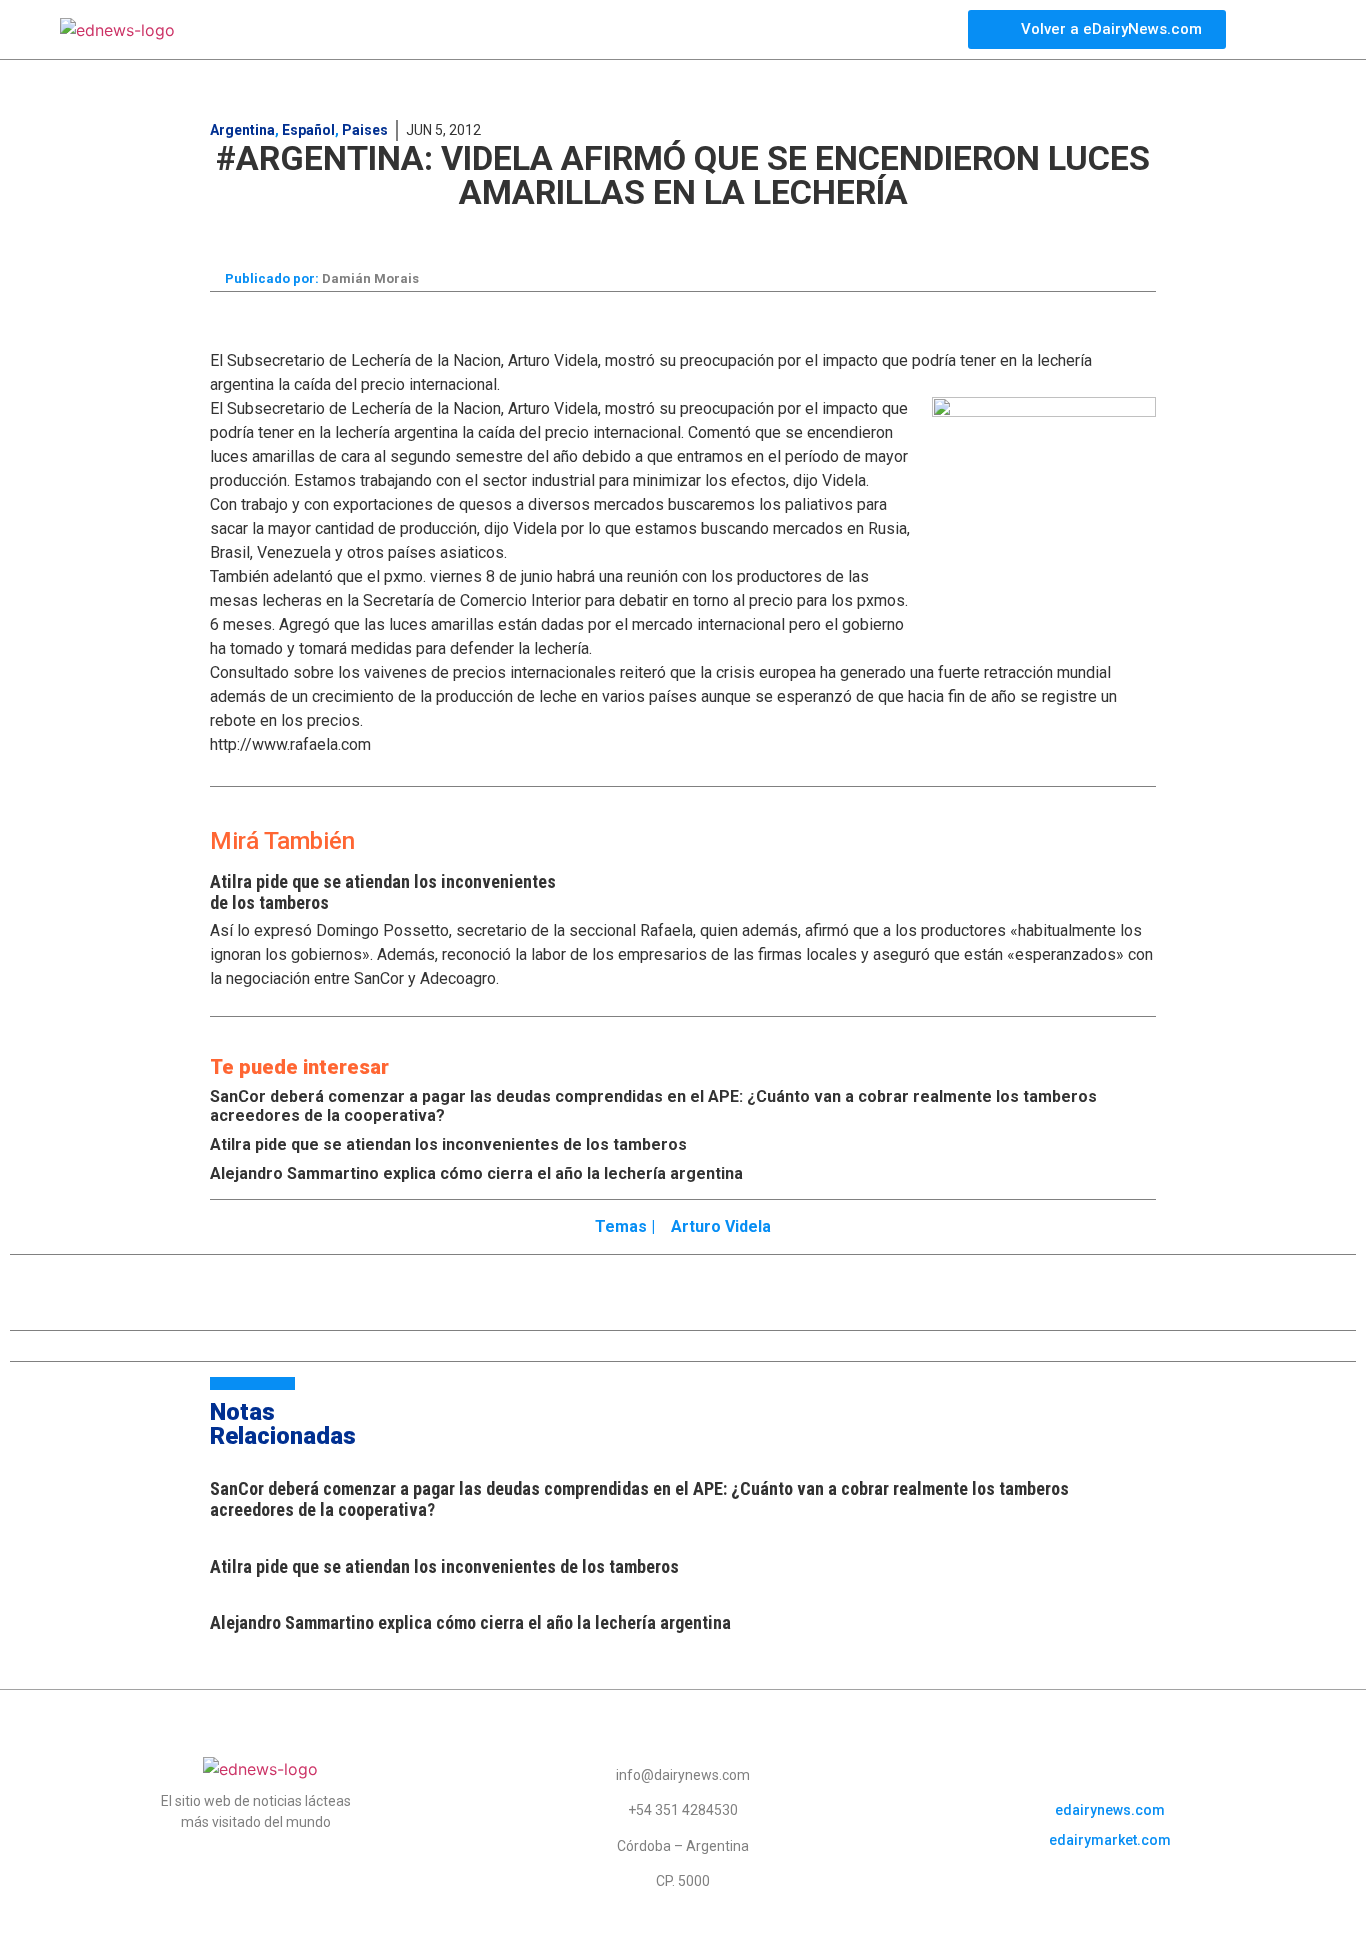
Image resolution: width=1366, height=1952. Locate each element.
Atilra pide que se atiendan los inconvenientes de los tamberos (448, 1144)
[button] (344, 231)
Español (308, 130)
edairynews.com (1110, 1810)
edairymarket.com (1110, 1840)
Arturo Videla (721, 1226)
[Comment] (1031, 234)
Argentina (242, 130)
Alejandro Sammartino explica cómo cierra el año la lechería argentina (476, 1173)
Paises (365, 130)
